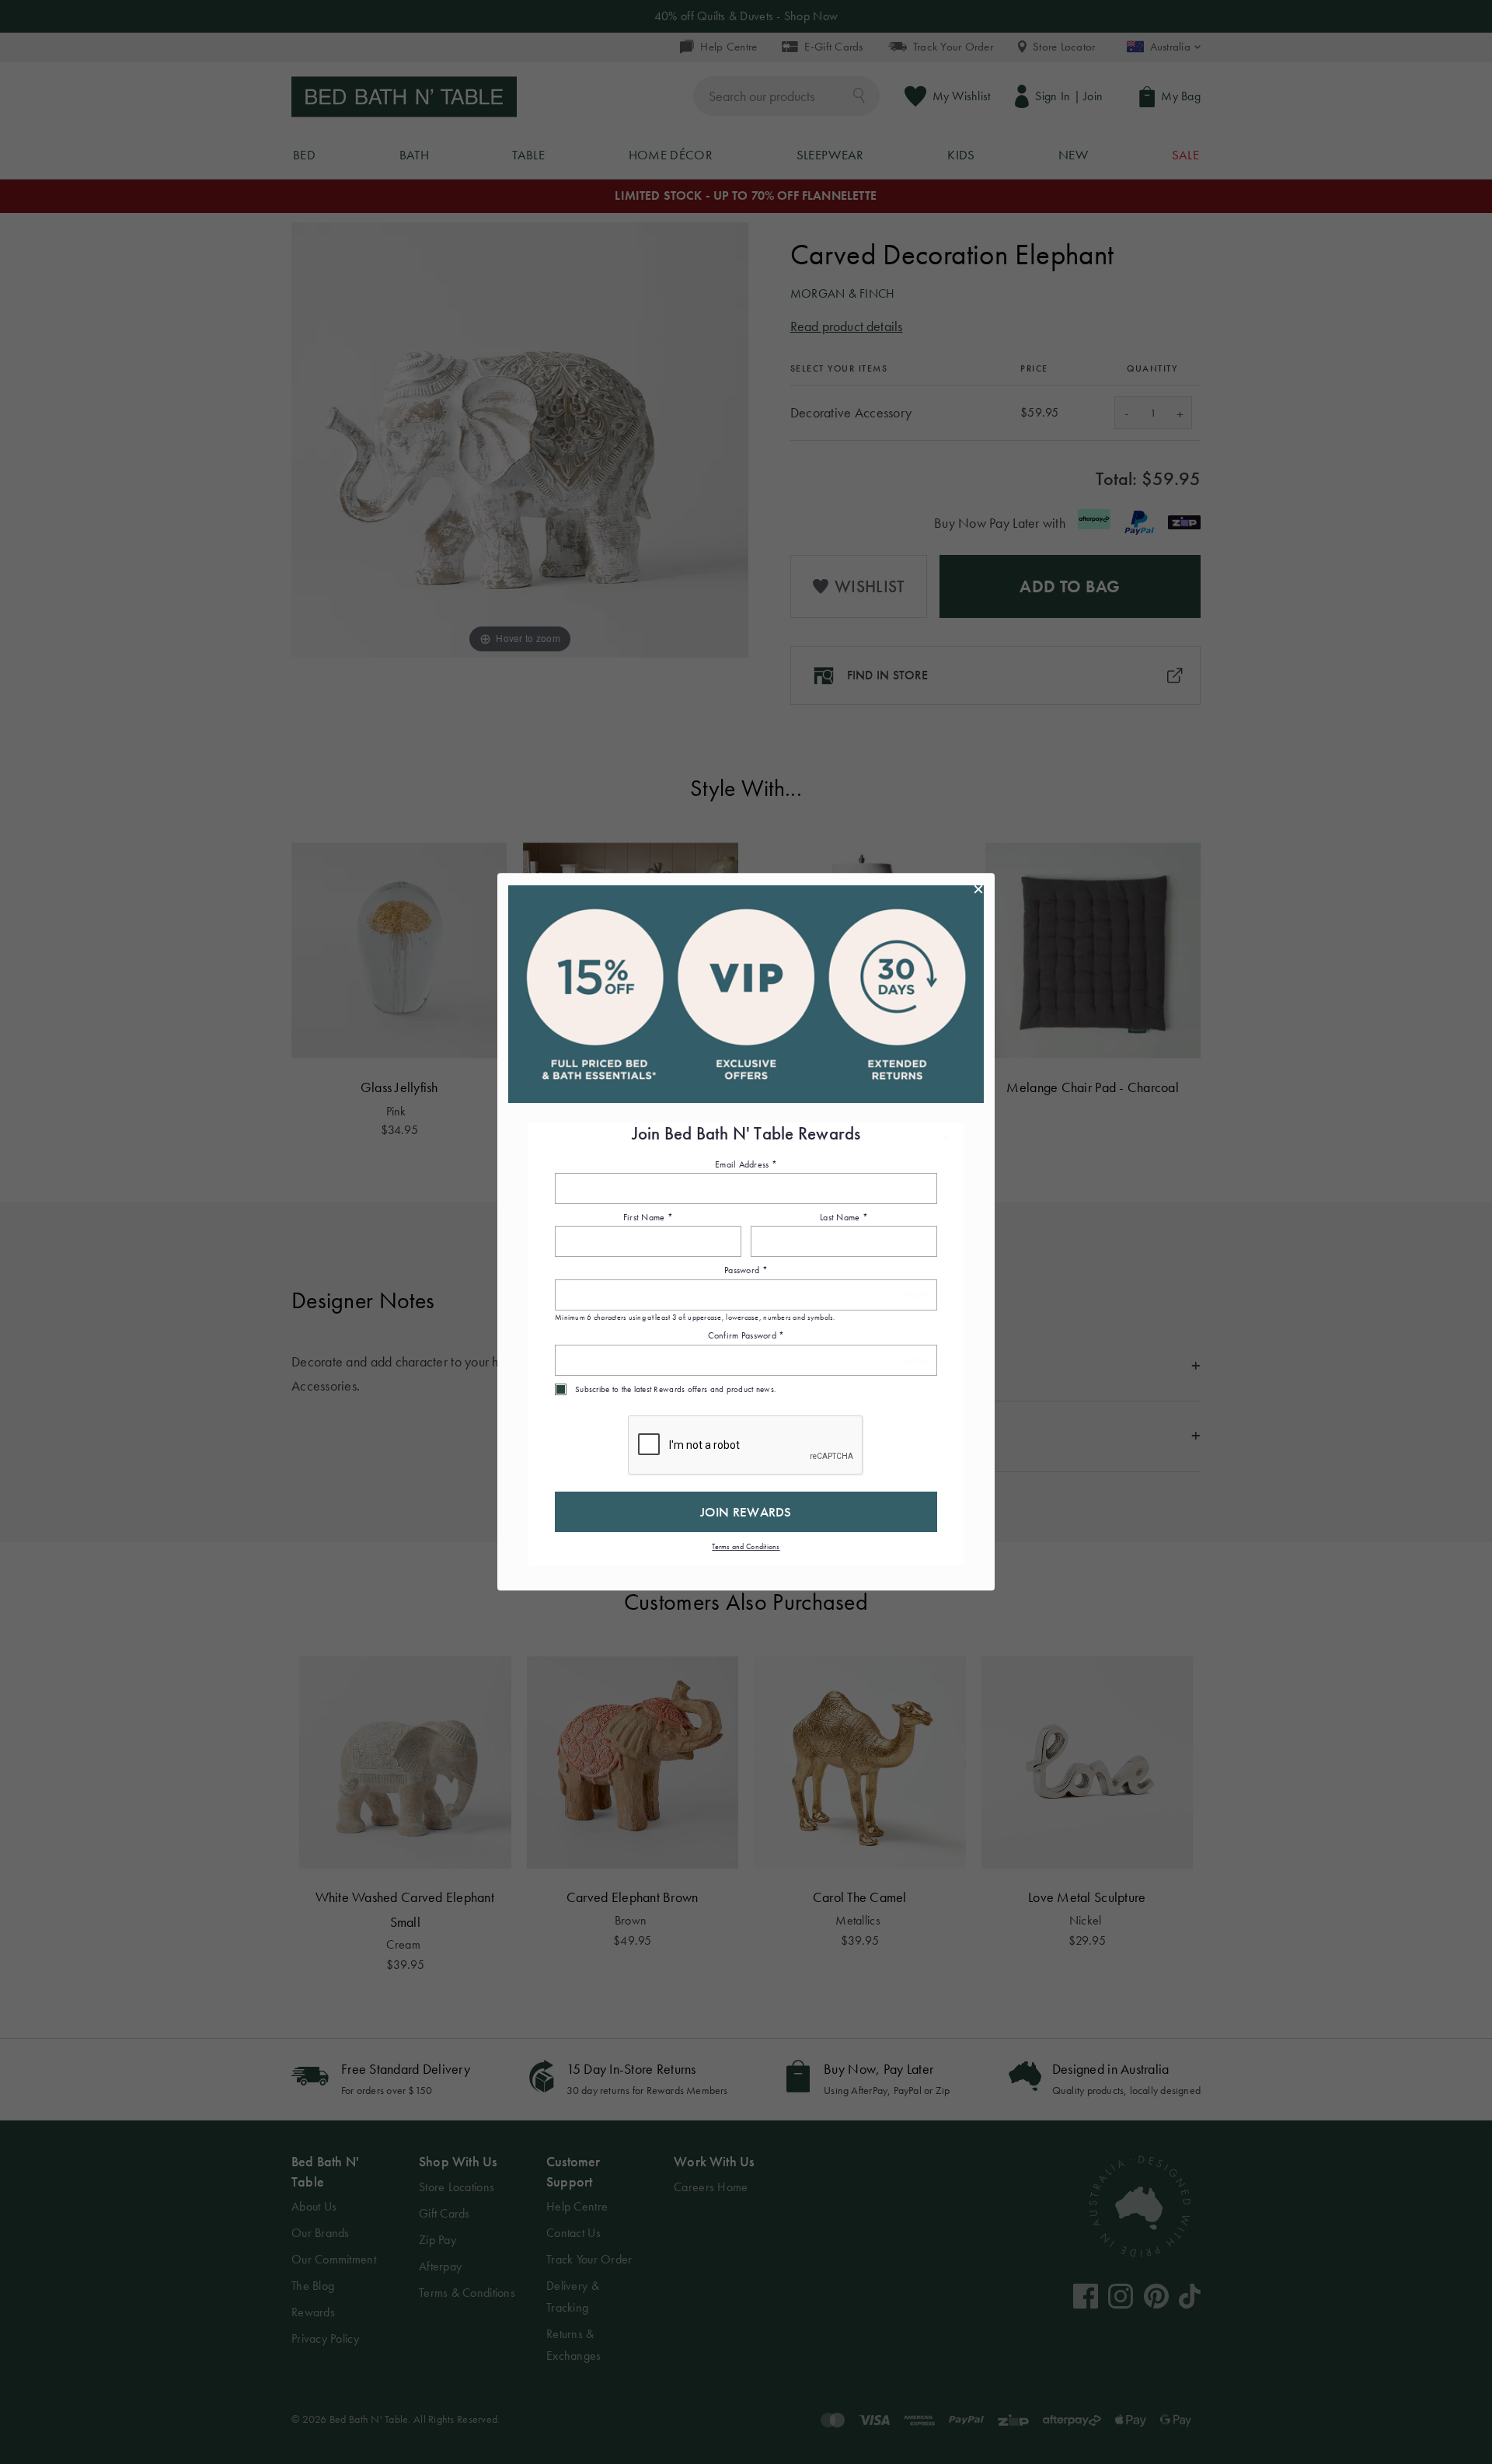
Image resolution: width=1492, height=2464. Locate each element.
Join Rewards (746, 1512)
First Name (648, 1217)
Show (917, 1295)
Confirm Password (746, 1336)
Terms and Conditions (746, 1546)
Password (746, 1271)
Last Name (844, 1217)
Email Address (746, 1164)
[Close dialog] (978, 889)
